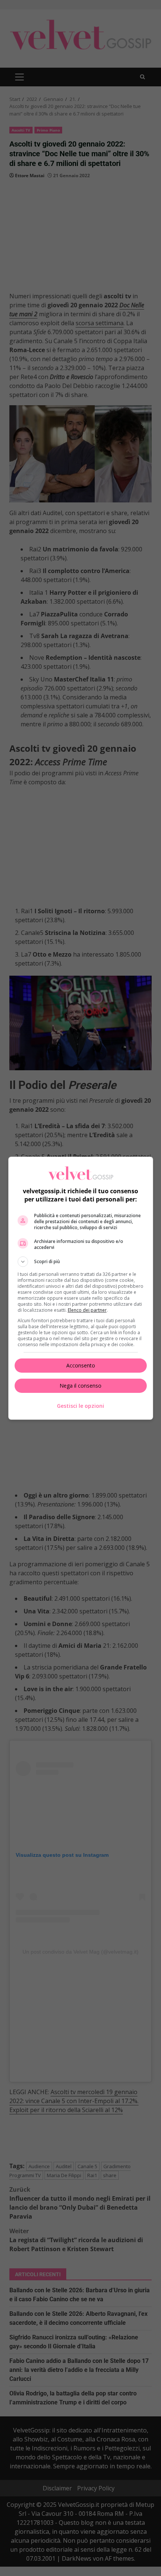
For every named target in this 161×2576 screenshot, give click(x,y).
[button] (81, 1262)
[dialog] (81, 1288)
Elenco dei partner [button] (87, 1310)
